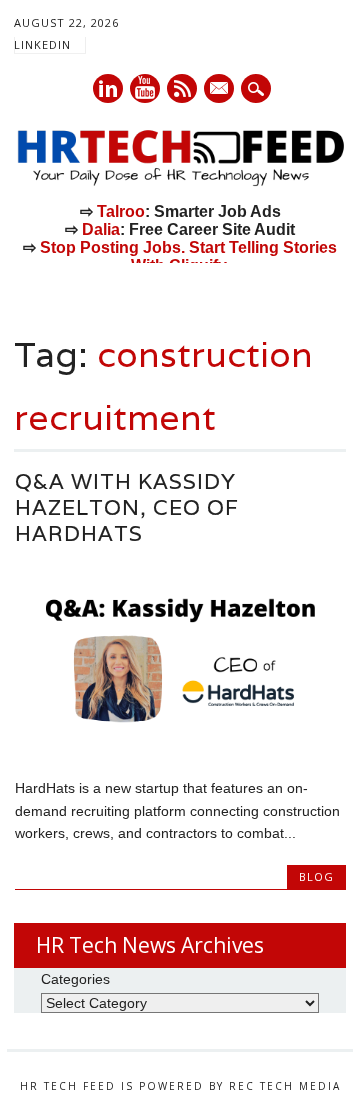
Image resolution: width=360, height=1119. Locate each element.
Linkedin (108, 88)
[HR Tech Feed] (179, 182)
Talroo (121, 211)
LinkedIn (42, 44)
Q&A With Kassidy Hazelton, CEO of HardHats (127, 507)
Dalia (101, 229)
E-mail (220, 90)
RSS (182, 88)
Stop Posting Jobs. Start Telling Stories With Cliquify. (188, 256)
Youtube (145, 88)
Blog (316, 876)
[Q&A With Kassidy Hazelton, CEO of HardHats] (180, 746)
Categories (75, 979)
